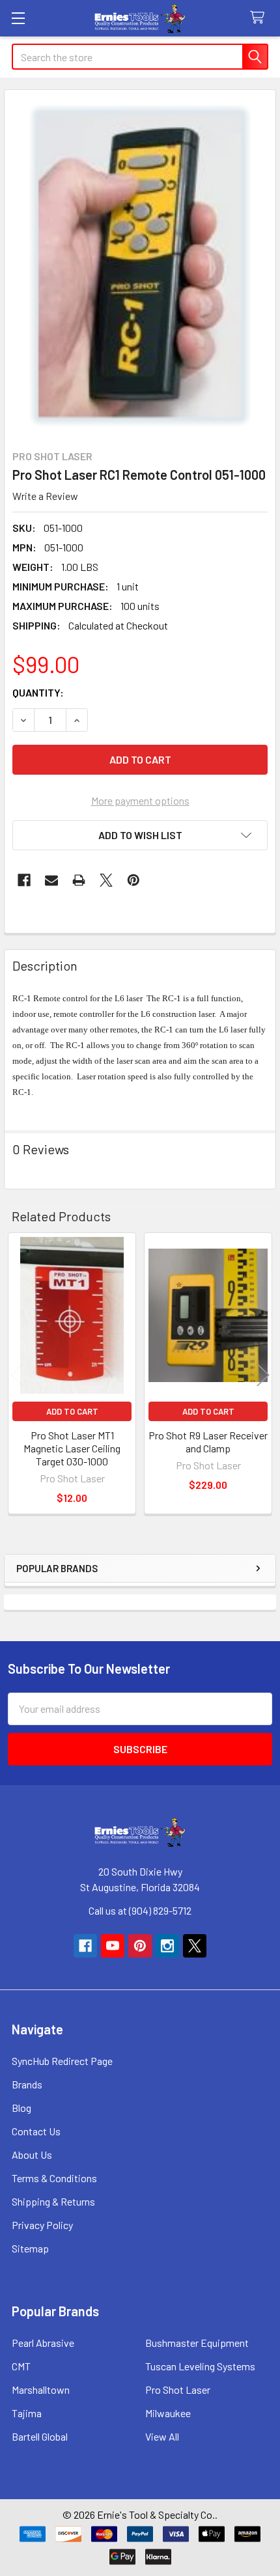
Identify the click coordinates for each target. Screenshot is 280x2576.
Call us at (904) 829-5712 (140, 1910)
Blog (21, 2108)
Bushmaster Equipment (197, 2343)
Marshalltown (41, 2389)
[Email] (51, 880)
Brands (27, 2084)
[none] (140, 266)
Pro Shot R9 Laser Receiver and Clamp (208, 1442)
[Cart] (260, 18)
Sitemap (30, 2248)
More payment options (140, 800)
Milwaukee (168, 2413)
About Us (32, 2154)
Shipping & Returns (53, 2201)
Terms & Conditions (54, 2178)
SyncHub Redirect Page (62, 2061)
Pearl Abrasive (43, 2343)
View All (162, 2436)
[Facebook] (24, 880)
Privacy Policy (42, 2225)
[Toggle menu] (18, 18)
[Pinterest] (133, 880)
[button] (140, 835)
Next (263, 1375)
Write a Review (45, 496)
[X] (106, 880)
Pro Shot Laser (178, 2389)
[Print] (79, 880)
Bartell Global (40, 2436)
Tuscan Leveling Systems (200, 2366)
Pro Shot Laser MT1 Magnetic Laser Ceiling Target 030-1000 (72, 1448)
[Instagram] (167, 1946)
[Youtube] (113, 1946)
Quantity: (38, 692)
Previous (17, 1375)
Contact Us (36, 2131)
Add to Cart (72, 1411)
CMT (21, 2366)
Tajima (27, 2413)
